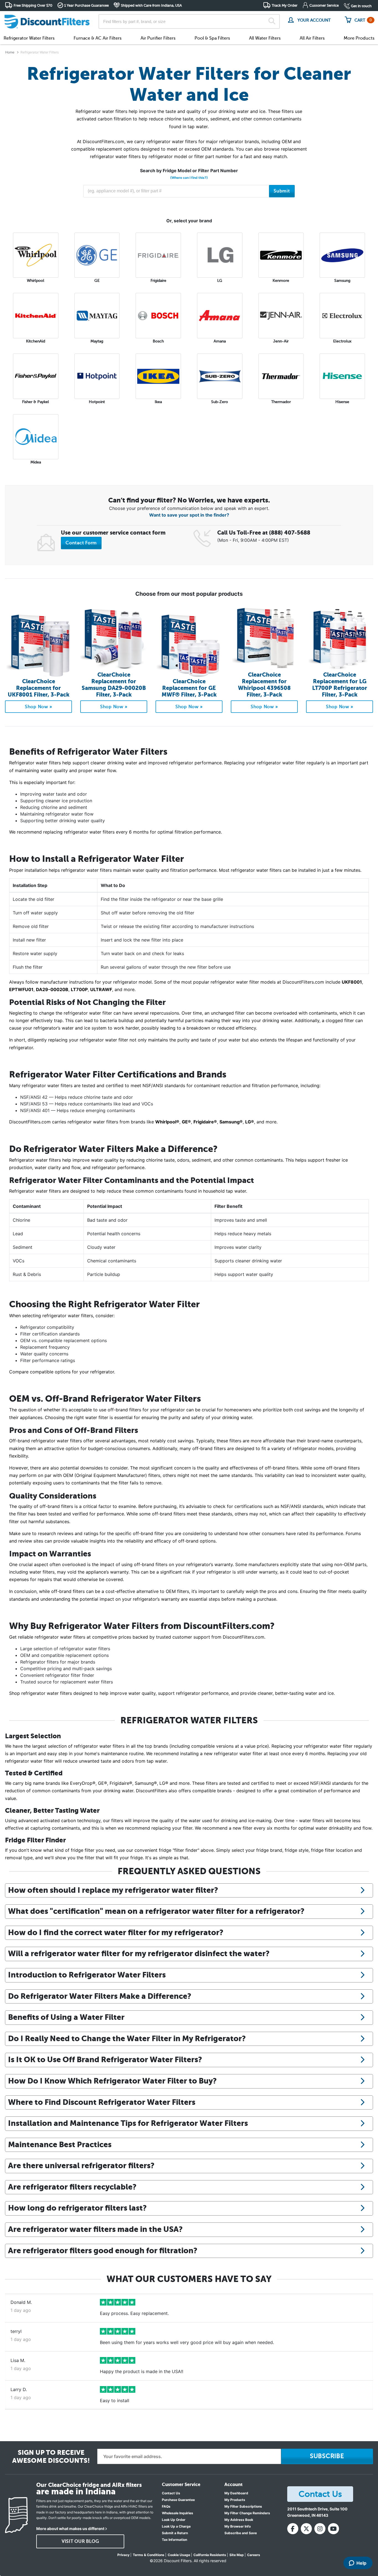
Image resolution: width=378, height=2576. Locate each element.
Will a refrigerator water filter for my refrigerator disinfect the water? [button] (139, 1953)
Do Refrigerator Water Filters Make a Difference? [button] (100, 1996)
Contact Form (81, 543)
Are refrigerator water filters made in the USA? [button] (95, 2229)
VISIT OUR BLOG (80, 2541)
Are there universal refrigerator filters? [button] (81, 2165)
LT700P (79, 989)
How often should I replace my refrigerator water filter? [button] (113, 1890)
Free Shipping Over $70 (33, 5)
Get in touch (361, 6)
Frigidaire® (205, 1122)
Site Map (237, 2555)
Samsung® (231, 1122)
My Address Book (239, 2520)
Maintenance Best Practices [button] (60, 2144)
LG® (250, 1122)
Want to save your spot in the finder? (189, 515)
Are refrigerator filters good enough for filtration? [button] (103, 2250)
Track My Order (285, 5)
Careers (254, 2555)
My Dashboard (236, 2493)
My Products (235, 2500)
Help (361, 2563)
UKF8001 (352, 982)
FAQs (166, 2506)
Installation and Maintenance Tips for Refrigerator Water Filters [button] (128, 2123)
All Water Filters (265, 38)
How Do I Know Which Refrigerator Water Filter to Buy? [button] (112, 2081)
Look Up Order (174, 2520)
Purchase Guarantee (178, 2500)
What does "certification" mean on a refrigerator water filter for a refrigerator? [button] (156, 1911)
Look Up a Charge (176, 2526)
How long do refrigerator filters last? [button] (77, 2208)
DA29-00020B (52, 989)
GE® (186, 1122)
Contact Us (171, 2493)
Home (10, 52)
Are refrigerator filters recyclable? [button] (72, 2187)
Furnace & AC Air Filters (98, 38)
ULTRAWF (101, 989)
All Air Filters (312, 38)
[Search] (272, 22)
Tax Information (174, 2540)
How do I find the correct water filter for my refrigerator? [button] (116, 1932)
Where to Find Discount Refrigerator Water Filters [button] (102, 2102)
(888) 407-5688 (290, 533)
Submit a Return (175, 2533)
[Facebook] (293, 2529)
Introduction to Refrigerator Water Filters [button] (87, 1975)
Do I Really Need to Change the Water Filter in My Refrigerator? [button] (127, 2038)
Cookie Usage (179, 2555)
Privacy (123, 2555)
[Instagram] (320, 2529)
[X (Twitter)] (306, 2529)
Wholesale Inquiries (178, 2513)
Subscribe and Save (241, 2533)
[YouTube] (333, 2529)
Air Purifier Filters (158, 38)
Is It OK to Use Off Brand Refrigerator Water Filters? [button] (105, 2059)
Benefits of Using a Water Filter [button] (66, 2017)
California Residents (210, 2555)
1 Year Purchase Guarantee (86, 5)
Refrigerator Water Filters (29, 38)
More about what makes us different (70, 2529)
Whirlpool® (167, 1122)
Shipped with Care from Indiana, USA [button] (151, 5)
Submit (282, 191)
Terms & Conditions (149, 2555)
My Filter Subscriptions (243, 2506)
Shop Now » (39, 707)
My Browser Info (238, 2526)
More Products (359, 38)
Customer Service (324, 5)
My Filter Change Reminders (247, 2513)
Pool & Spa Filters (212, 38)
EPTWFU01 (21, 989)
